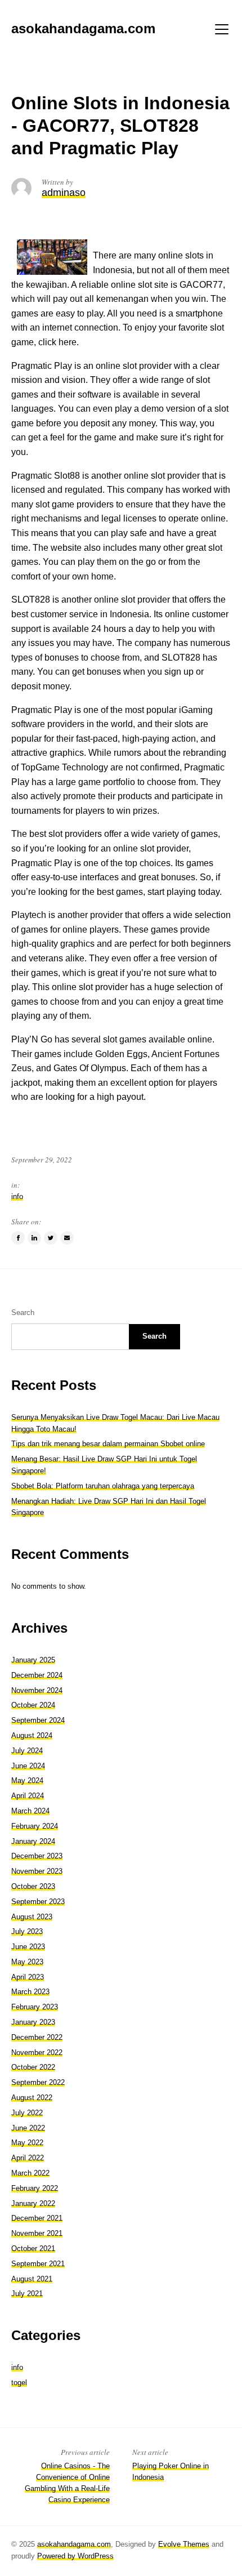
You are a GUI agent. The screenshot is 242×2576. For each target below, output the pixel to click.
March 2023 (30, 1992)
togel (19, 2383)
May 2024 (27, 1781)
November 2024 (37, 1690)
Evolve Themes (184, 2544)
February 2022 (35, 2188)
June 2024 (28, 1766)
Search (23, 1312)
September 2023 (38, 1902)
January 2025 (33, 1660)
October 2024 (33, 1705)
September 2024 (38, 1720)
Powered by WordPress (75, 2556)
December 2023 (37, 1856)
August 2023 (32, 1917)
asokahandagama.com (74, 2544)
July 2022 (27, 2113)
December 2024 (37, 1675)
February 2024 (35, 1826)
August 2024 (32, 1735)
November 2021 (37, 2233)
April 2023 (28, 1977)
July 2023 (27, 1931)
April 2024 (28, 1796)
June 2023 (28, 1947)
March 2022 (30, 2173)
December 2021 (37, 2218)
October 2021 (33, 2249)
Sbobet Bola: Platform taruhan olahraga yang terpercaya (103, 1486)
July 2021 (27, 2294)
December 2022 (37, 2037)
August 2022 (32, 2098)
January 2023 (33, 2022)
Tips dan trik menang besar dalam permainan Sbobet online (108, 1444)
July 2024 (27, 1751)
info (17, 1196)
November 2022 (37, 2053)
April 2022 (28, 2158)
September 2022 (38, 2082)
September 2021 (38, 2264)
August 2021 (32, 2279)
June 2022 (28, 2128)
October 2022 (33, 2067)
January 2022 (33, 2203)
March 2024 (30, 1811)
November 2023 (37, 1871)
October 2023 (33, 1886)
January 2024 (33, 1841)
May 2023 (27, 1962)
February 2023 (35, 2007)
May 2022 (27, 2143)
